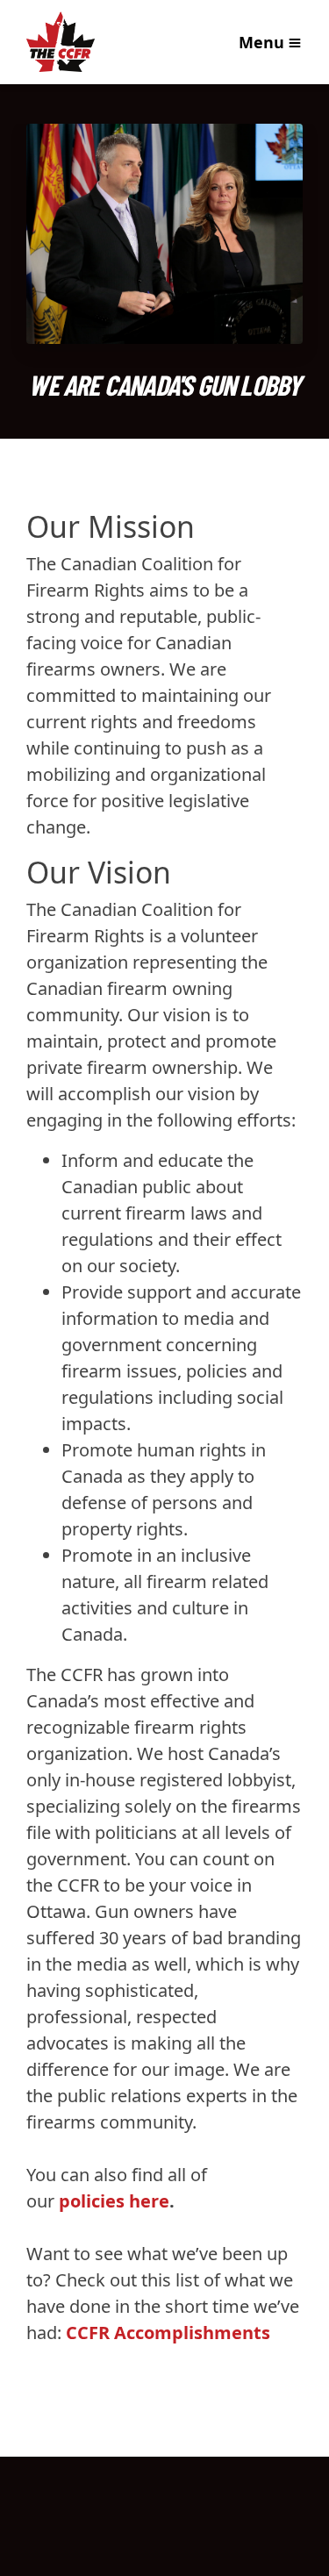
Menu (261, 42)
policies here (114, 2201)
